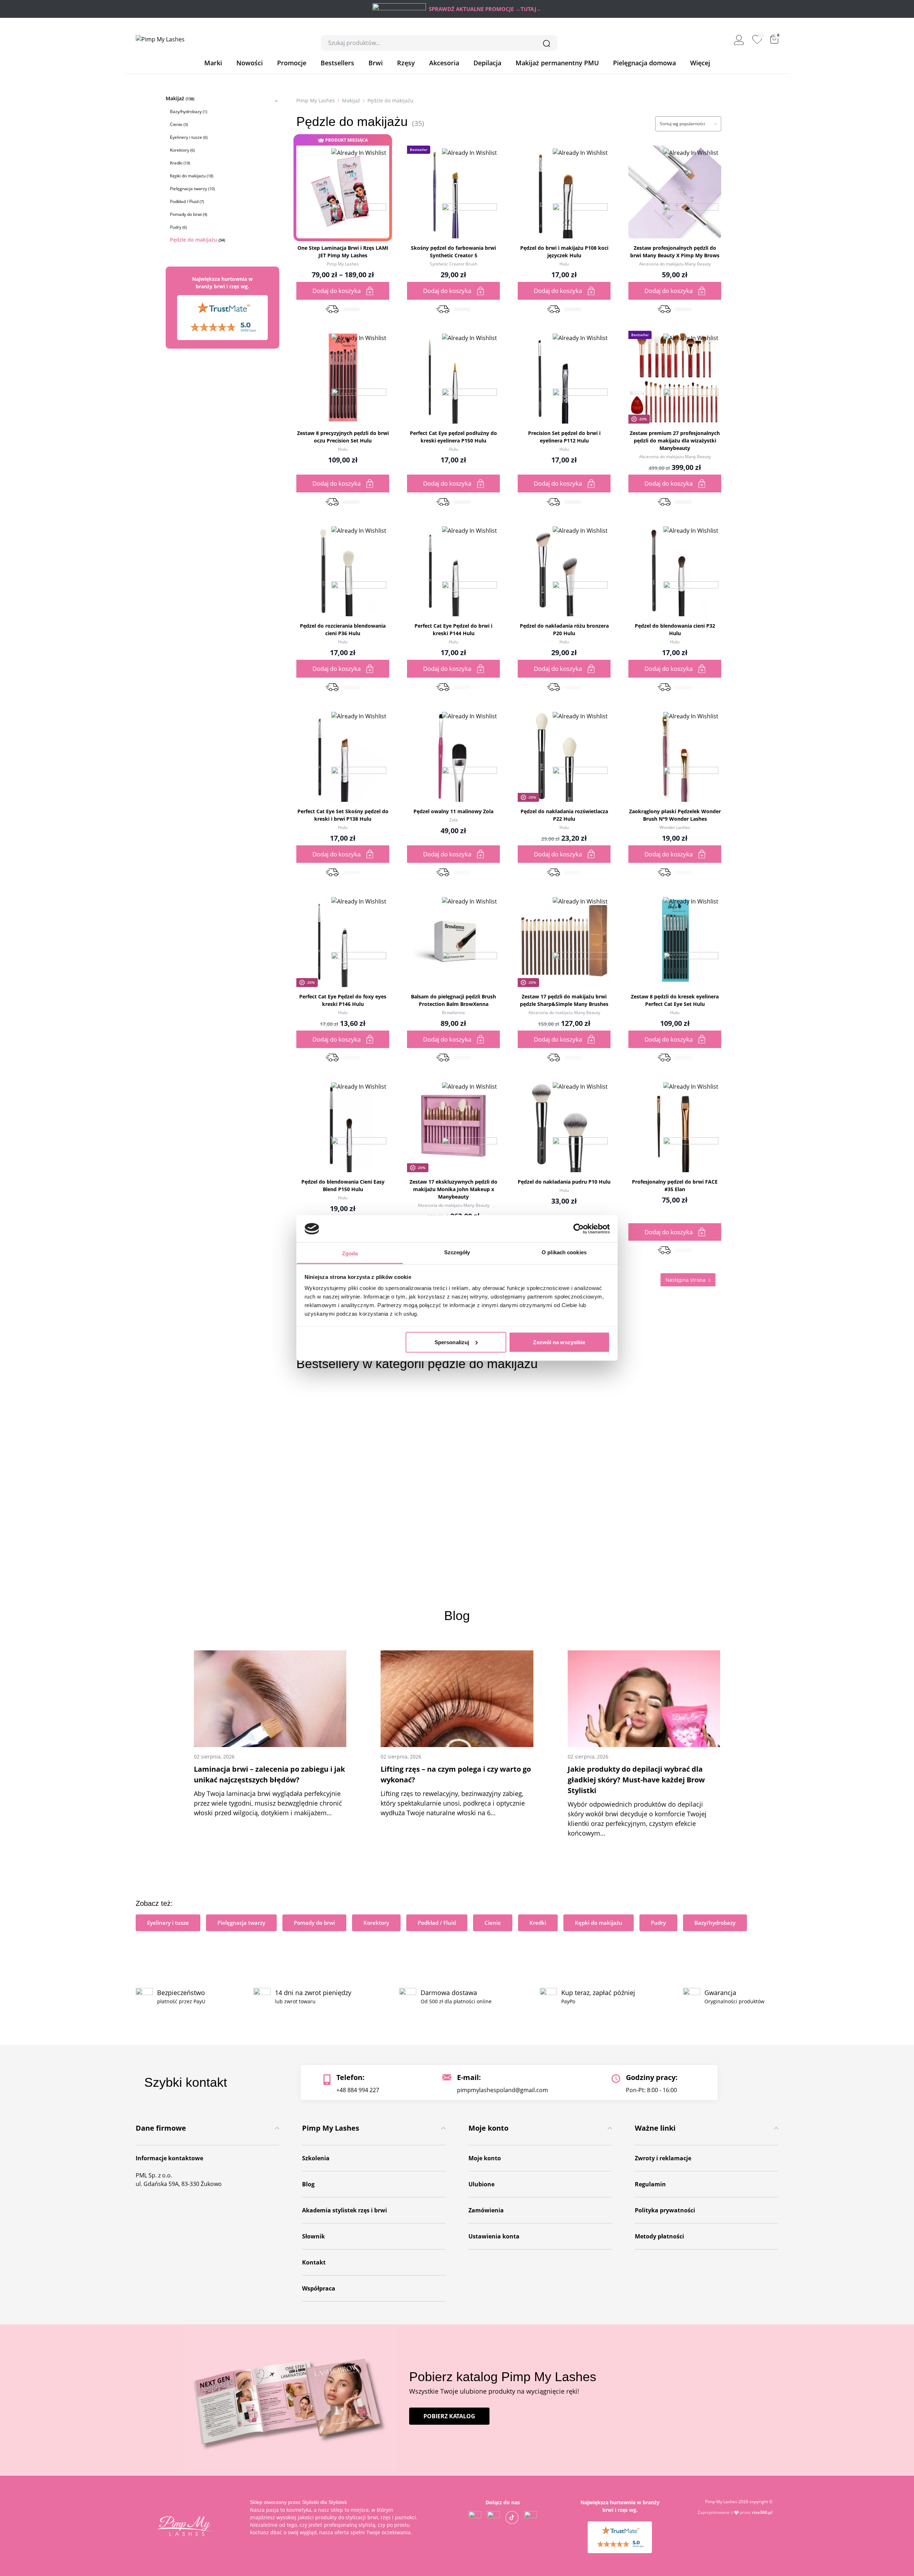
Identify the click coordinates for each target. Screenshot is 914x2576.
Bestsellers (337, 63)
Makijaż (180, 98)
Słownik (313, 2236)
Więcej (700, 63)
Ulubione (481, 2184)
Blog (308, 2184)
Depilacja (487, 63)
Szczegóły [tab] (457, 1252)
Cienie (179, 124)
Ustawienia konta (494, 2236)
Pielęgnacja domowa (644, 63)
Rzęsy (406, 63)
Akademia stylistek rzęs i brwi (345, 2210)
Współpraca (319, 2288)
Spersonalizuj (452, 1342)
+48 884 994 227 (358, 2090)
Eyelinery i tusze (189, 137)
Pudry (178, 227)
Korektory (182, 150)
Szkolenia (316, 2158)
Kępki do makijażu (192, 176)
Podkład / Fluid (187, 201)
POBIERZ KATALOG (449, 2416)
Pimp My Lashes (316, 100)
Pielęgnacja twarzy (192, 189)
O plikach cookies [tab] (564, 1252)
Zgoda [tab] (350, 1253)
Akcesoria (444, 63)
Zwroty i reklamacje (663, 2158)
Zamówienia (486, 2210)
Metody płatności (659, 2236)
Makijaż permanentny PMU (557, 63)
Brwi (376, 63)
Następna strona (685, 1280)
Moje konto (485, 2158)
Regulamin (650, 2184)
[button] (359, 203)
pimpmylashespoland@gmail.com (503, 2090)
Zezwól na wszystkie (559, 1342)
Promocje (292, 63)
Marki (213, 63)
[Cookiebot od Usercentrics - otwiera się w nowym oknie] (579, 1229)
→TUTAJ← (528, 9)
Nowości (250, 63)
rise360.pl (762, 2512)
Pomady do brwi (189, 214)
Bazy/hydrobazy (189, 112)
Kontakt (314, 2262)
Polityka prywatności (665, 2210)
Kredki (180, 163)
